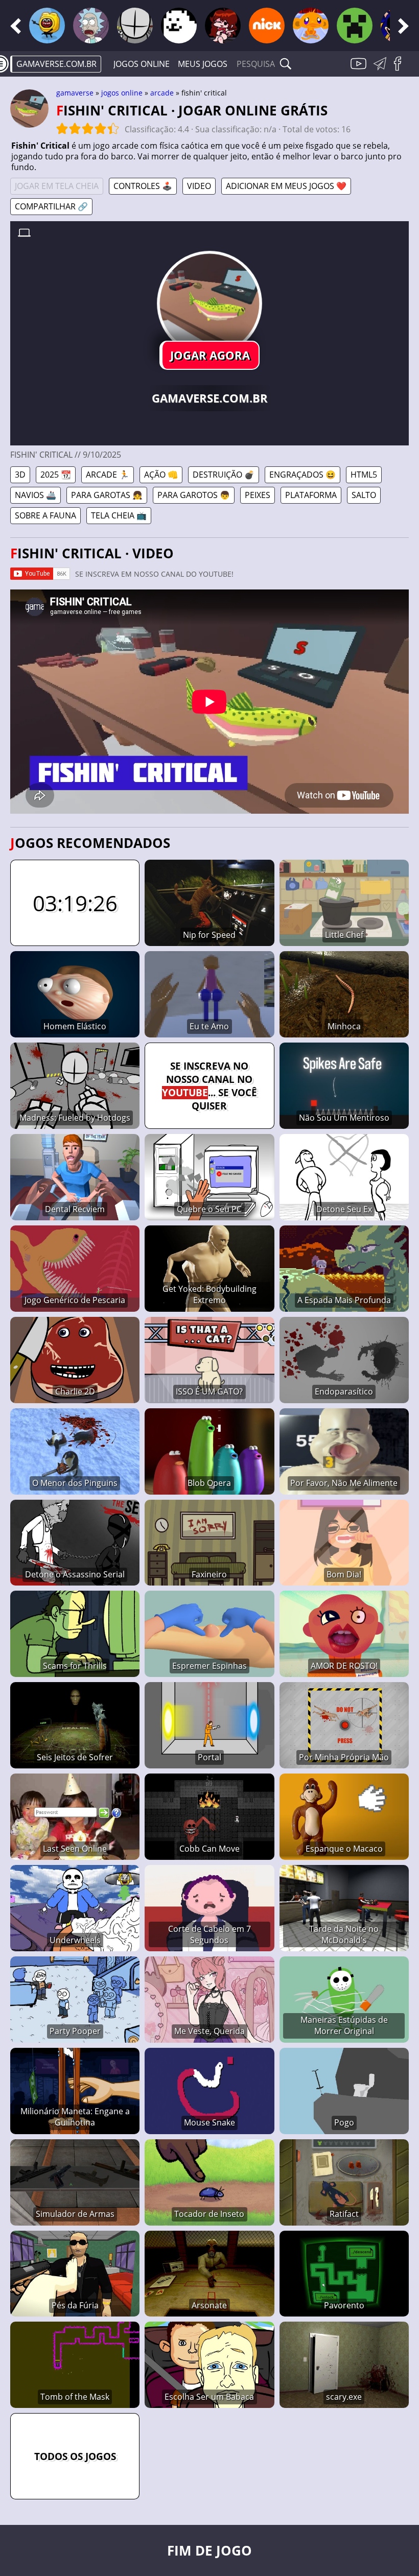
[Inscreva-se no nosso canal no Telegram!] (382, 69)
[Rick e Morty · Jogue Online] (91, 26)
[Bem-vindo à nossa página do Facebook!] (401, 69)
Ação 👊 (161, 475)
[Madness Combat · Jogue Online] (135, 26)
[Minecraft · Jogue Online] (355, 26)
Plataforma (311, 495)
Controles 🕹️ (143, 186)
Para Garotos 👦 (194, 495)
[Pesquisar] (286, 64)
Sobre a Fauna (45, 515)
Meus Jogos (203, 64)
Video (199, 186)
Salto (364, 495)
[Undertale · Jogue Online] (179, 26)
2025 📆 (56, 475)
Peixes (258, 495)
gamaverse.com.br (56, 64)
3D (20, 475)
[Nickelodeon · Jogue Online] (267, 26)
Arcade (162, 93)
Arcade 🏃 (108, 475)
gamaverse (75, 93)
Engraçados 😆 (302, 475)
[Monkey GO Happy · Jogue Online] (311, 26)
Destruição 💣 (224, 475)
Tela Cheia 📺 (119, 515)
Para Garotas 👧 (107, 495)
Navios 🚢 (36, 495)
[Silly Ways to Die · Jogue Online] (47, 26)
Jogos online (142, 64)
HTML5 (364, 475)
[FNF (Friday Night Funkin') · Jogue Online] (223, 26)
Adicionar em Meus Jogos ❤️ (286, 186)
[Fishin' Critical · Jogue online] (209, 303)
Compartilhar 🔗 (51, 206)
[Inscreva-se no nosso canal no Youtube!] (360, 69)
